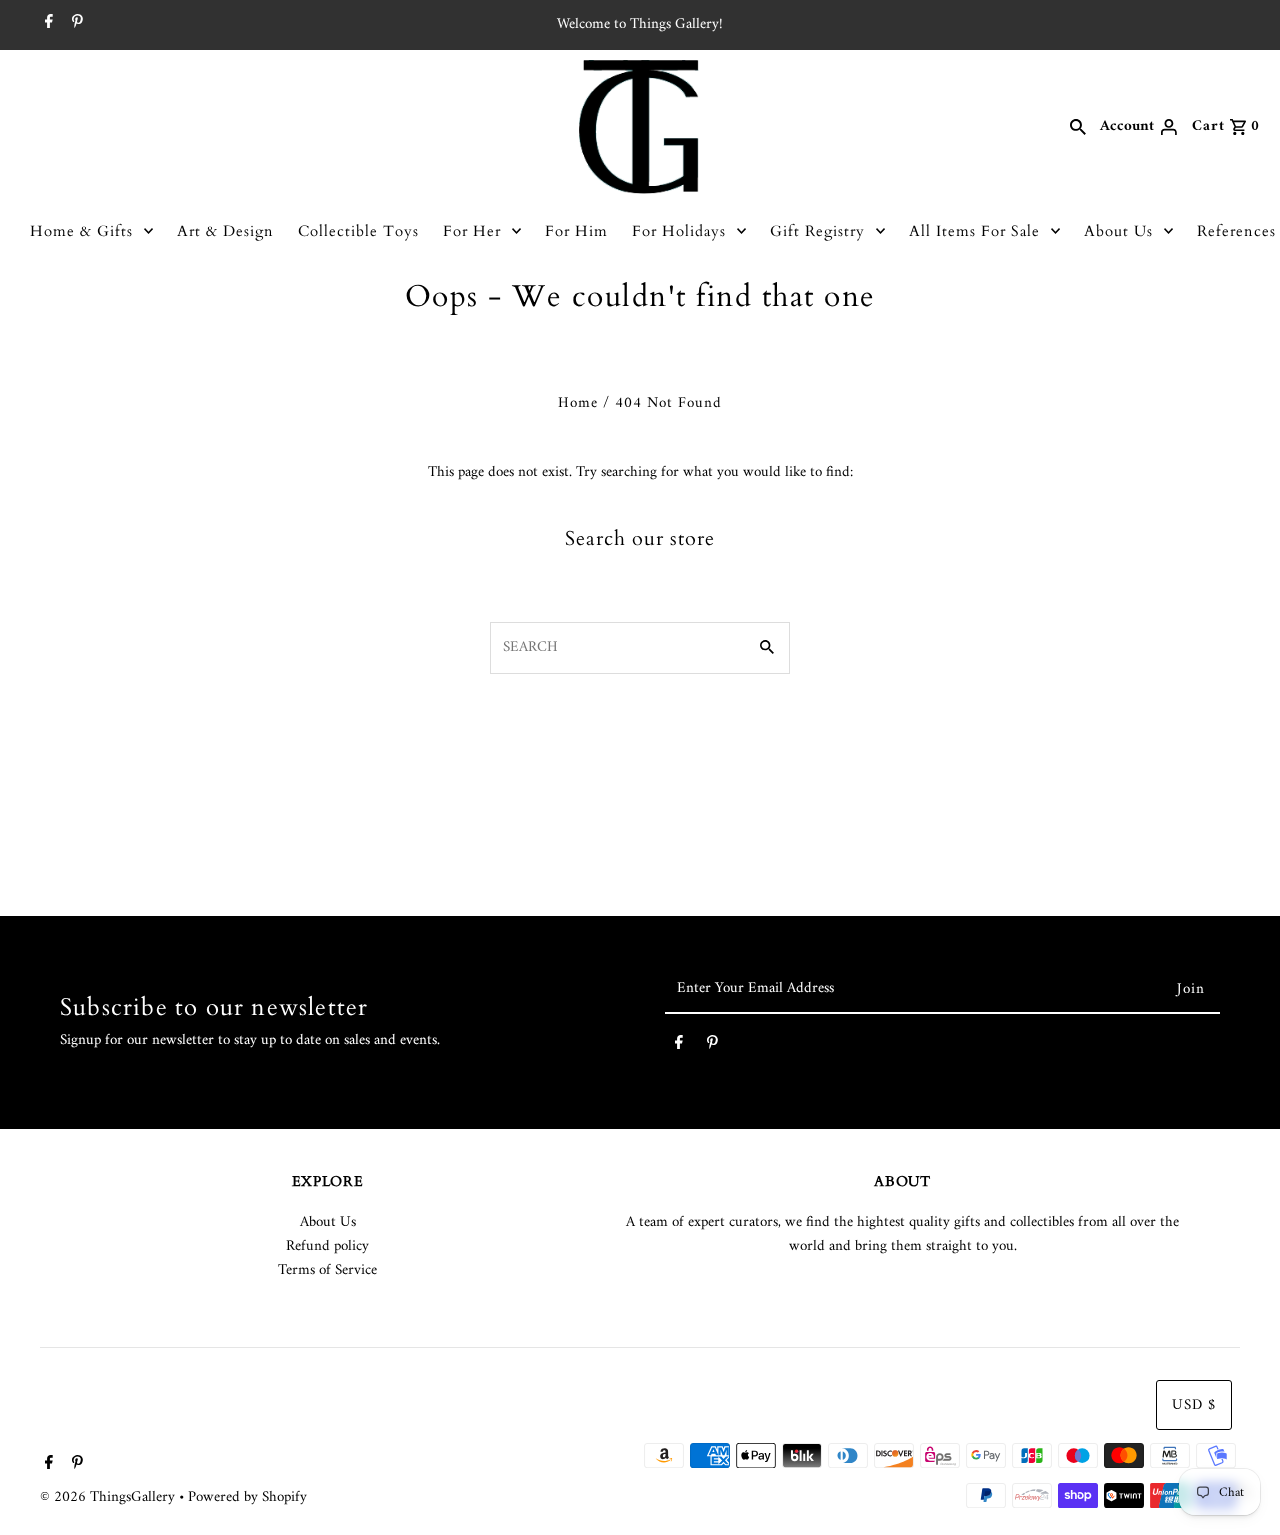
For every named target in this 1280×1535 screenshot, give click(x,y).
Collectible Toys (358, 231)
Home (578, 403)
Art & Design (225, 231)
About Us (1118, 231)
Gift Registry (817, 231)
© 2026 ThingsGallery (109, 1497)
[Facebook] (46, 25)
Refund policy (327, 1246)
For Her (472, 231)
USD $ (1194, 1405)
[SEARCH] (1078, 127)
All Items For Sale (974, 231)
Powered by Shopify (247, 1497)
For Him (576, 231)
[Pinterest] (75, 25)
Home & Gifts (81, 231)
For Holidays (679, 231)
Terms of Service (327, 1270)
